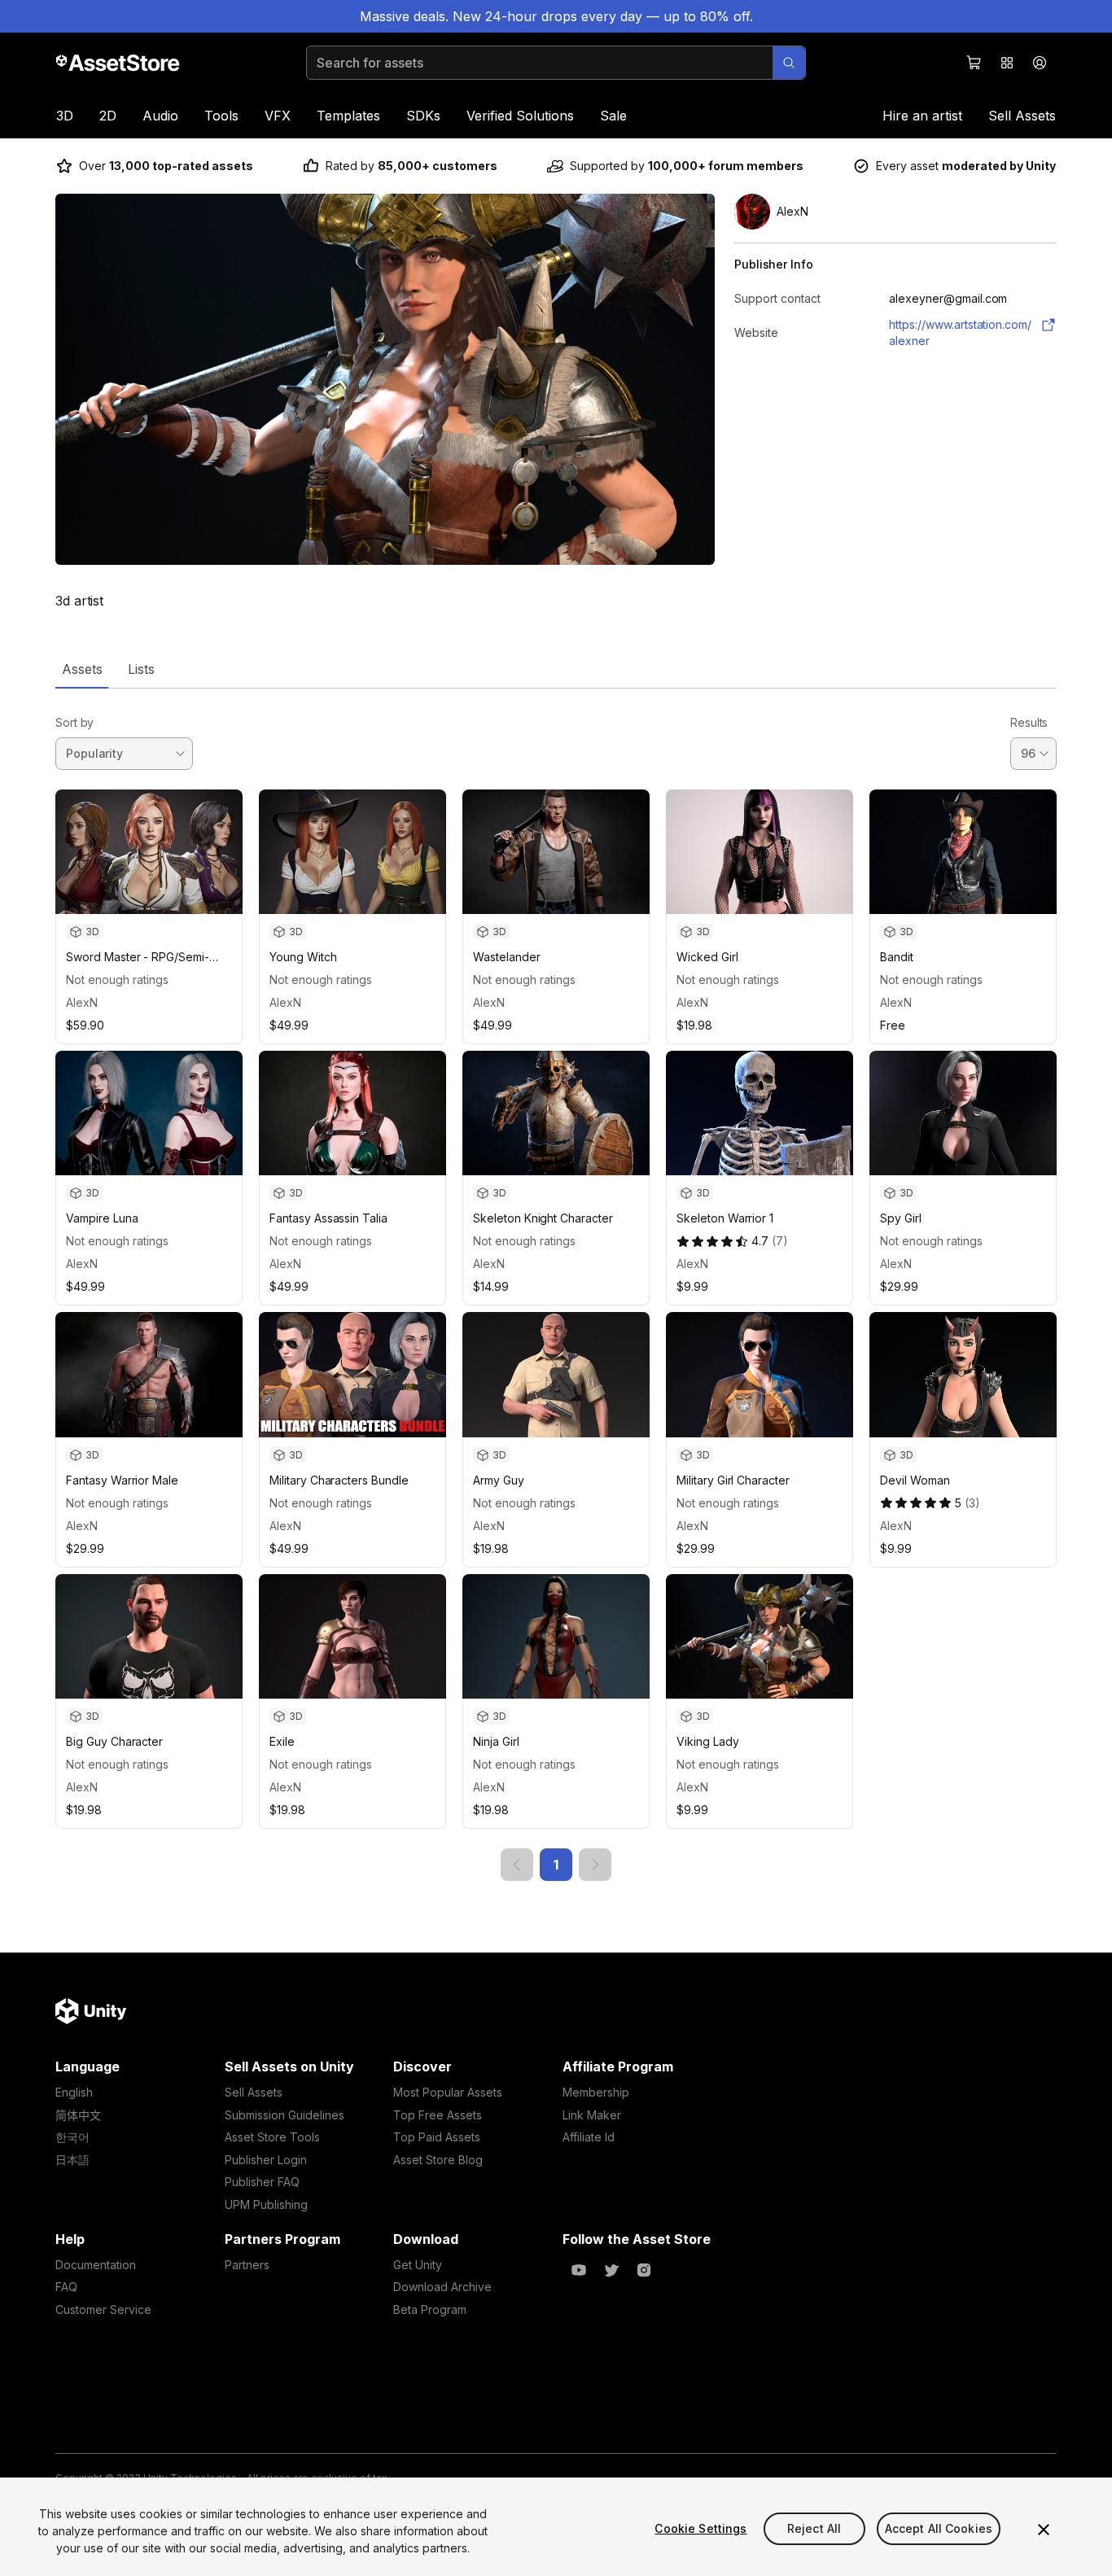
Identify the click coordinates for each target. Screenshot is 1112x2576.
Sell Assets (1022, 116)
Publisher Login (266, 2160)
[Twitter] (611, 2270)
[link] (517, 1865)
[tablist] (556, 669)
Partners (247, 2265)
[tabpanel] (556, 1285)
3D (65, 116)
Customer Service (103, 2309)
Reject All (814, 2528)
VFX (278, 116)
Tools (221, 116)
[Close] (1044, 2530)
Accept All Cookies (939, 2528)
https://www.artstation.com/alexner (960, 332)
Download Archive (442, 2287)
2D (108, 116)
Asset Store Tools (272, 2137)
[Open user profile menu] (1040, 63)
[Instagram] (644, 2270)
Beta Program (430, 2309)
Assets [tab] (82, 669)
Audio (160, 116)
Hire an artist (922, 116)
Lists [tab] (141, 669)
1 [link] (556, 1865)
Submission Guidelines (285, 2115)
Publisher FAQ (262, 2182)
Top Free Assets (438, 2115)
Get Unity (418, 2265)
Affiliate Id (589, 2137)
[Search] (789, 63)
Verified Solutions (520, 116)
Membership (596, 2092)
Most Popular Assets (448, 2092)
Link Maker (592, 2115)
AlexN (82, 1002)
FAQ (66, 2287)
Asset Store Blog (438, 2160)
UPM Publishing (266, 2204)
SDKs (423, 116)
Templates (348, 116)
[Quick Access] (1007, 63)
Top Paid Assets (437, 2137)
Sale (613, 116)
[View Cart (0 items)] (974, 63)
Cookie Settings (700, 2528)
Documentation (96, 2265)
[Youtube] (579, 2270)
